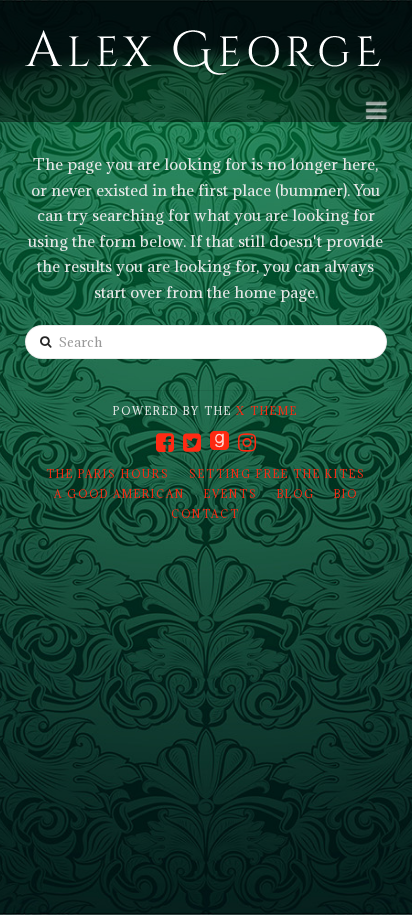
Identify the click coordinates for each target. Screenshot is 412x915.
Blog (296, 494)
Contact (205, 514)
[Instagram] (247, 442)
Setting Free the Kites (277, 474)
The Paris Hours (108, 474)
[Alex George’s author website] (203, 53)
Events (231, 494)
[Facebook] (165, 442)
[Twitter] (192, 442)
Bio (346, 494)
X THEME (267, 411)
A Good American (119, 494)
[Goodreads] (219, 442)
